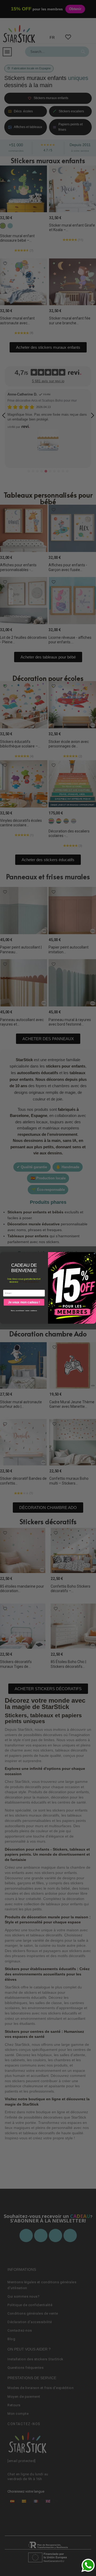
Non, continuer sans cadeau (24, 1311)
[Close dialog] (94, 1254)
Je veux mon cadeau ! (24, 1302)
